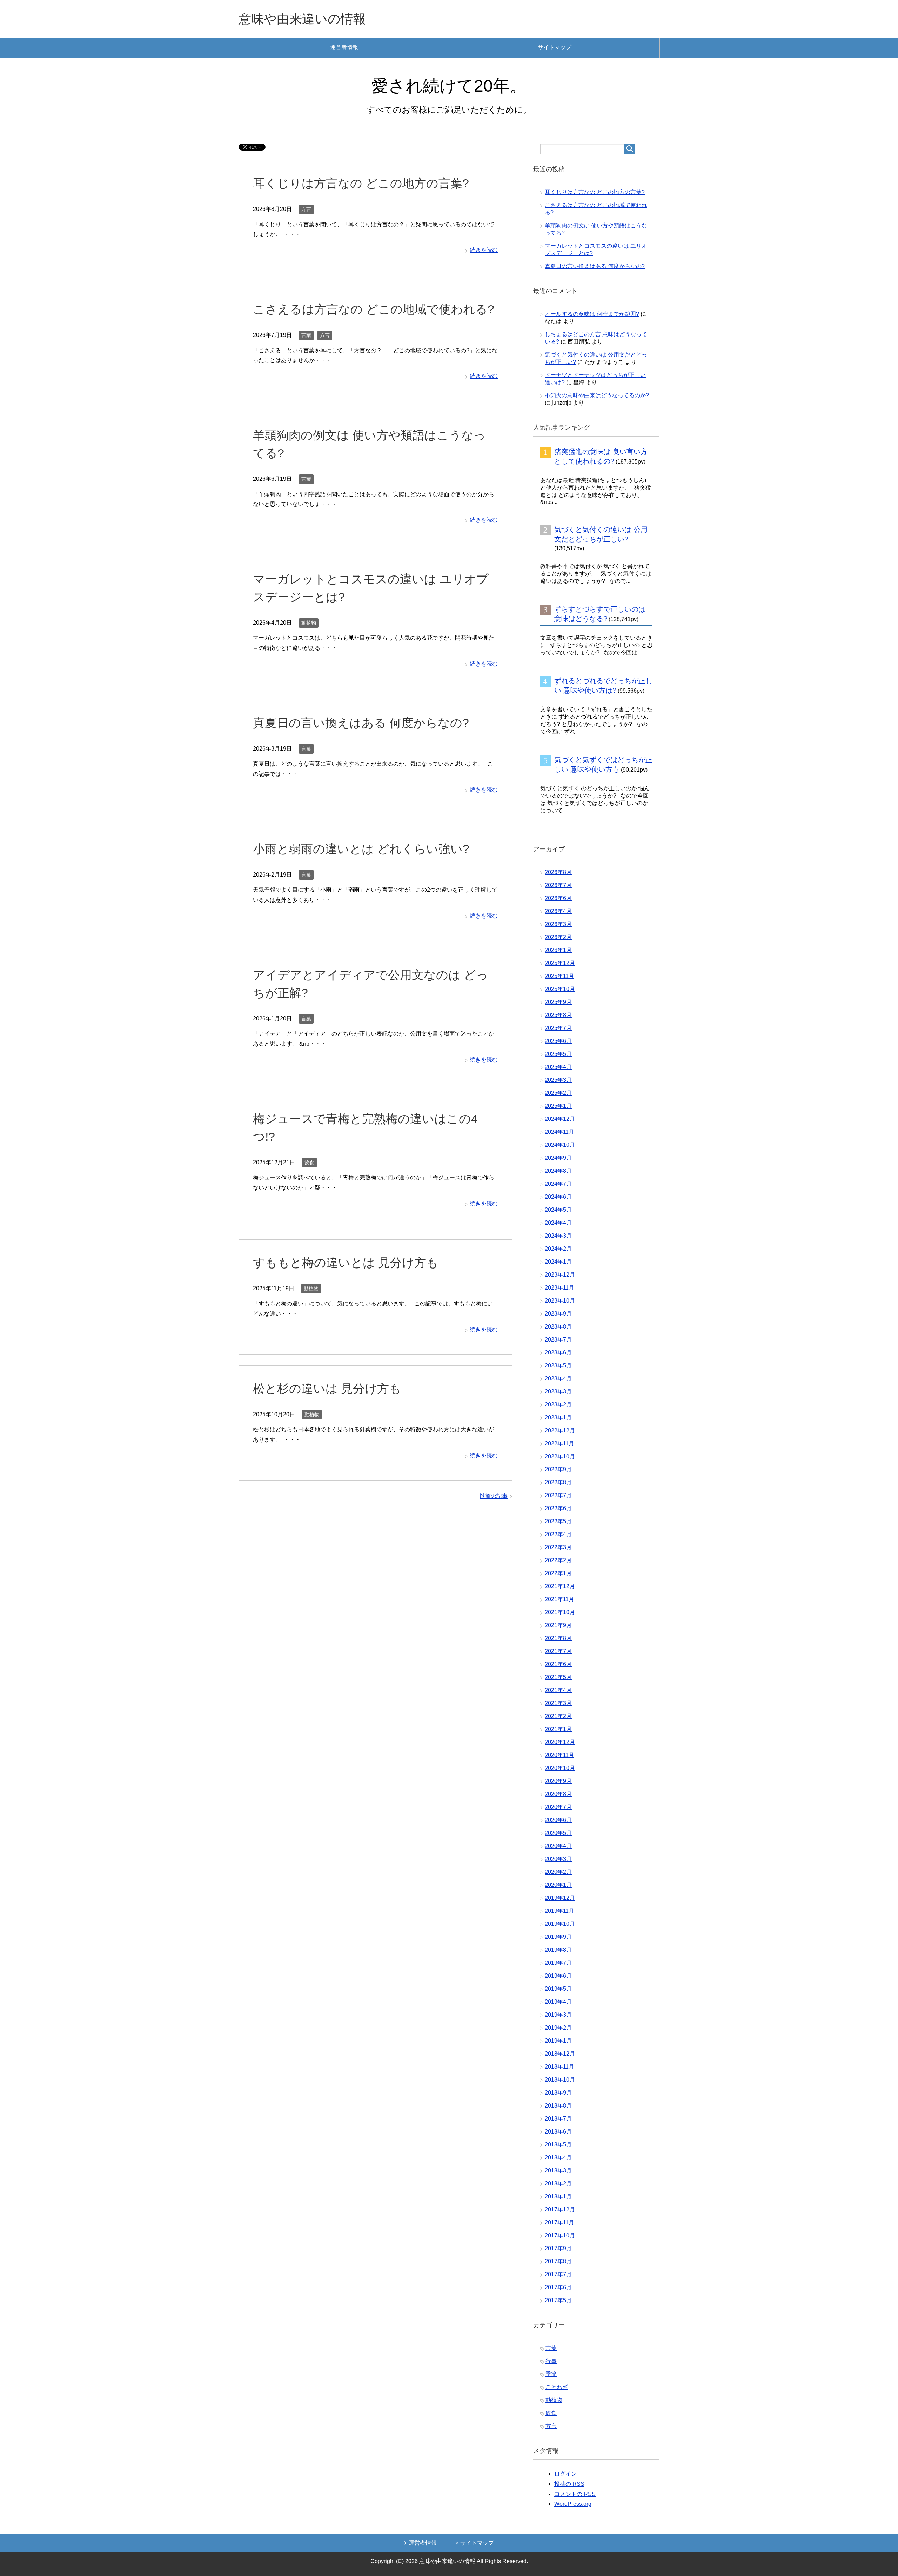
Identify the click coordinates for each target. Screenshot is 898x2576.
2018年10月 (560, 2080)
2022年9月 (558, 1469)
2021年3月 (558, 1703)
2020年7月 (558, 1807)
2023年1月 (558, 1417)
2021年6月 (558, 1664)
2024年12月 (560, 1119)
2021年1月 (558, 1729)
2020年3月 (558, 1859)
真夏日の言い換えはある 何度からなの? (361, 723)
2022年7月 (558, 1495)
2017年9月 (558, 2248)
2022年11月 (559, 1443)
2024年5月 (558, 1210)
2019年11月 (559, 1911)
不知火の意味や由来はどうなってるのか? (597, 395)
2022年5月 (558, 1521)
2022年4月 (558, 1534)
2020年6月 (558, 1820)
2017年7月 (558, 2274)
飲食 (309, 1163)
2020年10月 (560, 1768)
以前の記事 (494, 1496)
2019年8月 (558, 1950)
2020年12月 (560, 1742)
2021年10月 (560, 1612)
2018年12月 (560, 2054)
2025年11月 (559, 976)
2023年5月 (558, 1366)
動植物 (309, 623)
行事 (551, 2361)
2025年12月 (560, 963)
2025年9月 (558, 1002)
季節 (551, 2374)
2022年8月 (558, 1482)
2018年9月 (558, 2093)
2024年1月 (558, 1262)
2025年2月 (558, 1093)
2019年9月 (558, 1937)
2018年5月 (558, 2145)
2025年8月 (558, 1015)
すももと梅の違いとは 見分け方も (346, 1263)
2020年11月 (559, 1755)
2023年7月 (558, 1340)
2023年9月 (558, 1314)
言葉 (306, 335)
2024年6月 (558, 1197)
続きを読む (484, 250)
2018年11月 (559, 2067)
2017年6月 (558, 2287)
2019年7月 (558, 1963)
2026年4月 (558, 911)
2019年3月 (558, 2015)
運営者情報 (344, 47)
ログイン (565, 2474)
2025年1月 (558, 1106)
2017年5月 (558, 2300)
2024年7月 (558, 1184)
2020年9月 (558, 1781)
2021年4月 (558, 1690)
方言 (306, 209)
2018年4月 (558, 2158)
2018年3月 (558, 2171)
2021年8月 (558, 1638)
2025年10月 (560, 989)
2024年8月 (558, 1171)
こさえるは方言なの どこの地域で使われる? (374, 309)
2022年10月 (560, 1456)
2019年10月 (560, 1924)
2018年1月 (558, 2196)
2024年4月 (558, 1223)
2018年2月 (558, 2184)
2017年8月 (558, 2261)
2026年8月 (558, 872)
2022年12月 (560, 1430)
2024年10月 (560, 1145)
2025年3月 (558, 1080)
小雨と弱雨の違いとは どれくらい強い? (361, 849)
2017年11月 (559, 2222)
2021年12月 (560, 1586)
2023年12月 (560, 1275)
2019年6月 (558, 1976)
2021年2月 (558, 1716)
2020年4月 (558, 1846)
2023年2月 (558, 1405)
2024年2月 (558, 1249)
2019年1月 (558, 2041)
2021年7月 (558, 1651)
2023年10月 (560, 1301)
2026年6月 (558, 898)
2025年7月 (558, 1028)
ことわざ (557, 2387)
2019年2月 (558, 2028)
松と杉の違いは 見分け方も (327, 1389)
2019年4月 (558, 2002)
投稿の (569, 2484)
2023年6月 (558, 1353)
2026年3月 (558, 924)
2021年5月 (558, 1677)
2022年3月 (558, 1547)
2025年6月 (558, 1041)
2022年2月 (558, 1560)
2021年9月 (558, 1625)
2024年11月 (559, 1132)
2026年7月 (558, 885)
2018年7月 (558, 2119)
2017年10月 (560, 2235)
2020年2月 (558, 1872)
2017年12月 (560, 2209)
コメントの (575, 2494)
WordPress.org (573, 2504)
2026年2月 (558, 937)
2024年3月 (558, 1236)
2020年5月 (558, 1833)
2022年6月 (558, 1508)
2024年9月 (558, 1158)
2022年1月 (558, 1573)
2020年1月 (558, 1885)
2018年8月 (558, 2106)
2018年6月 (558, 2132)
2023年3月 (558, 1392)
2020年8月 (558, 1794)
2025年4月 (558, 1067)
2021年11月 (559, 1599)
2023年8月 (558, 1327)
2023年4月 (558, 1379)
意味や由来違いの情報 (302, 19)
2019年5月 (558, 1989)
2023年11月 (559, 1288)
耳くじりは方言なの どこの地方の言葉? (361, 183)
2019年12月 (560, 1898)
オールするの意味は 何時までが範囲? (592, 314)
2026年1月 (558, 950)
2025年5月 (558, 1054)
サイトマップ (555, 47)
